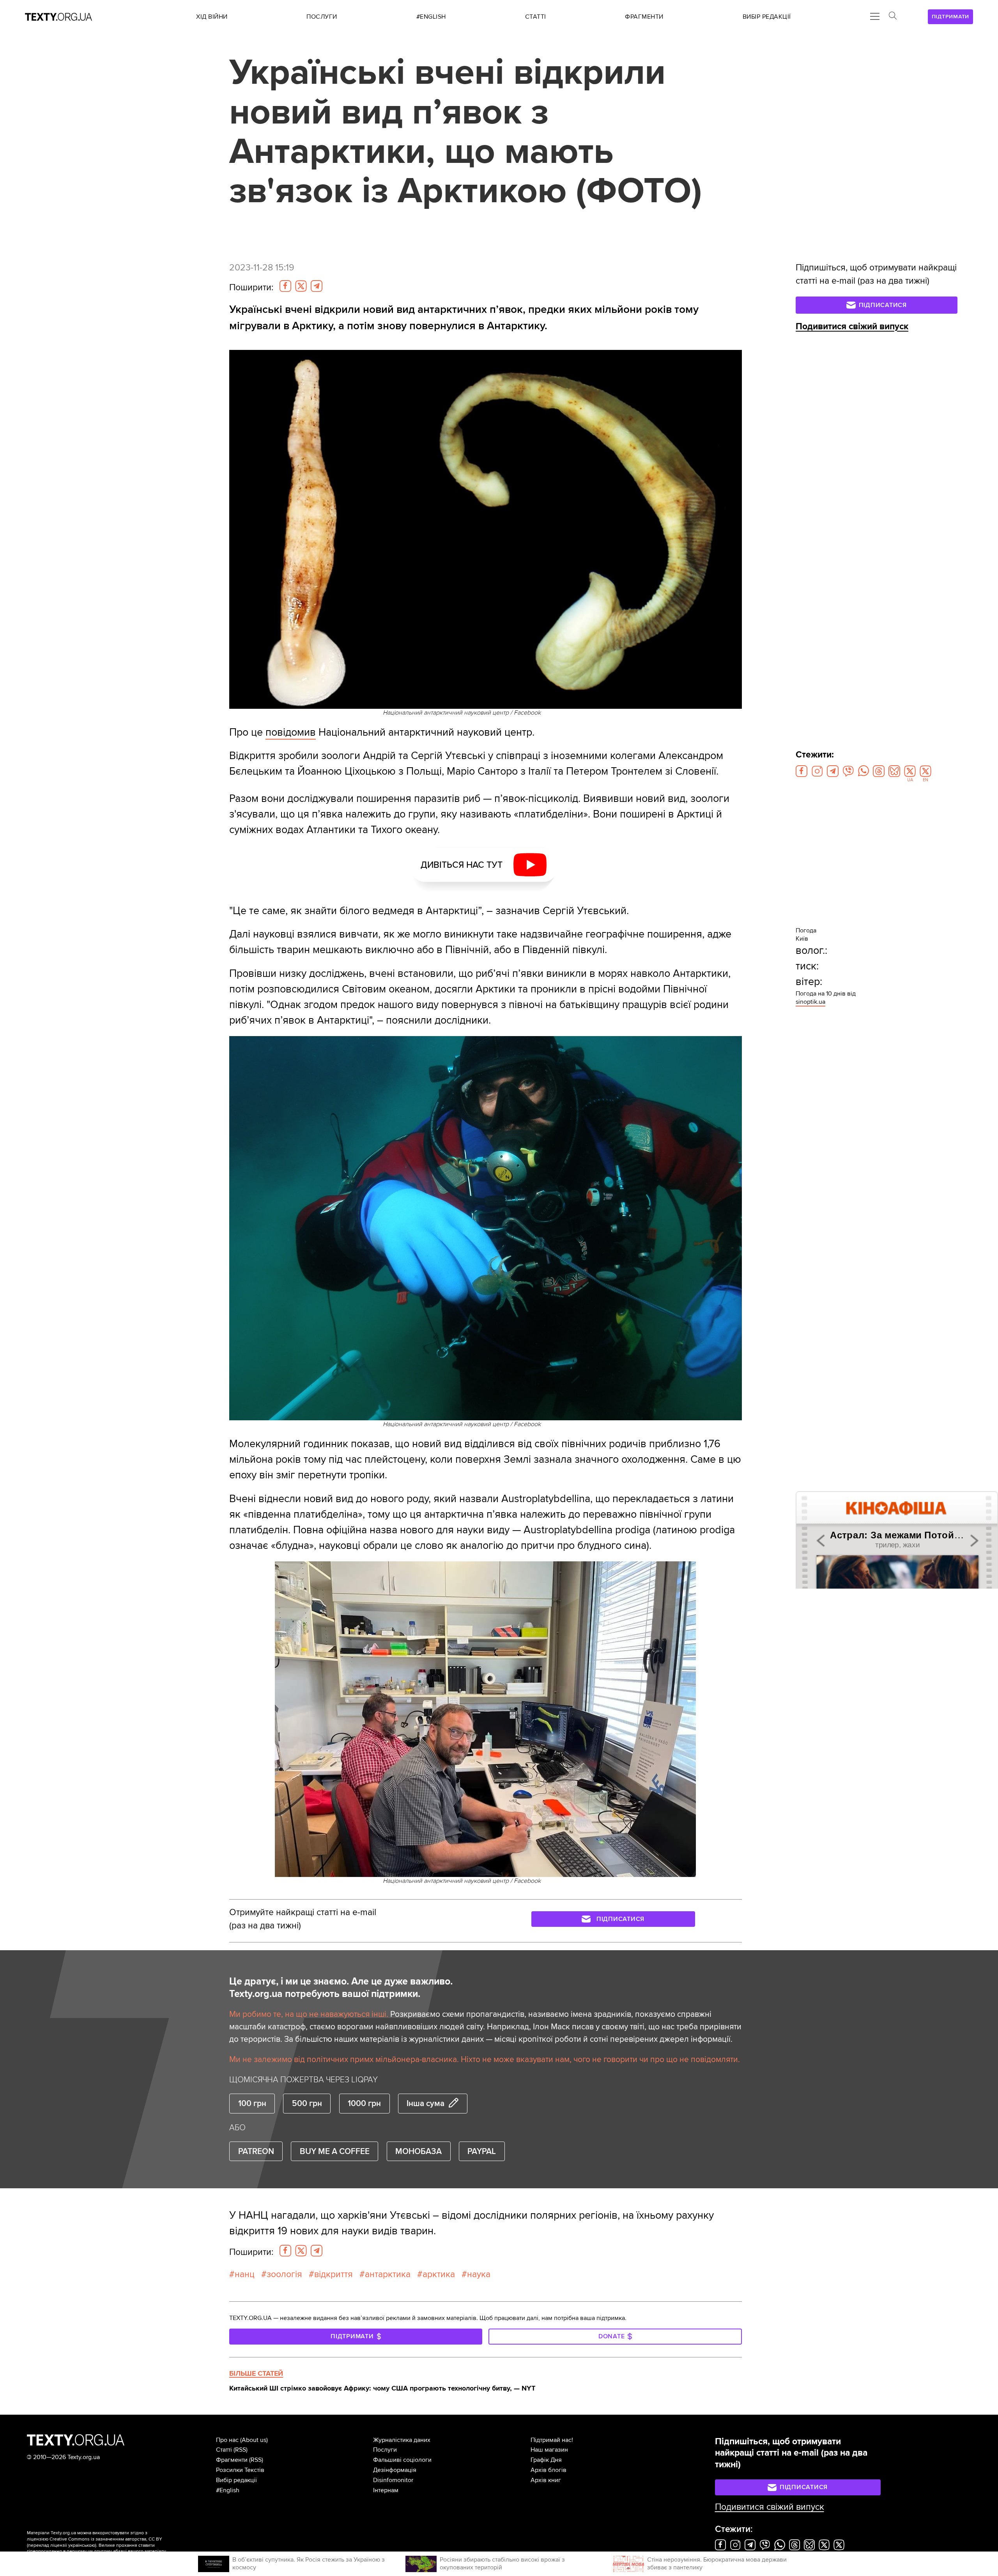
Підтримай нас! (552, 2440)
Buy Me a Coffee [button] (335, 2151)
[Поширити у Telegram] (317, 286)
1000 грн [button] (364, 2103)
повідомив (291, 732)
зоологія (284, 2274)
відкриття (334, 2274)
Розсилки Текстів (240, 2470)
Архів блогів (549, 2470)
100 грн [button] (252, 2103)
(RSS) (241, 2450)
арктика (439, 2274)
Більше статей (256, 2373)
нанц (245, 2274)
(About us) (254, 2440)
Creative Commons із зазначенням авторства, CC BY (106, 2539)
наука (479, 2274)
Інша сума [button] (426, 2103)
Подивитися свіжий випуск (852, 327)
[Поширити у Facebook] (285, 286)
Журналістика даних (402, 2440)
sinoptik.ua (810, 1002)
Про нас (227, 2440)
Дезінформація (395, 2470)
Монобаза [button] (418, 2151)
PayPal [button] (482, 2151)
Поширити (251, 288)
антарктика (388, 2274)
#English (228, 2490)
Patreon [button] (256, 2151)
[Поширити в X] (301, 286)
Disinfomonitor (393, 2480)
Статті (224, 2450)
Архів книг (546, 2480)
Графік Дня (546, 2460)
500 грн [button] (307, 2103)
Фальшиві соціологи (402, 2460)
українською (82, 2545)
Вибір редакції (236, 2480)
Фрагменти (232, 2460)
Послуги (385, 2450)
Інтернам (386, 2490)
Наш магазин (549, 2450)
